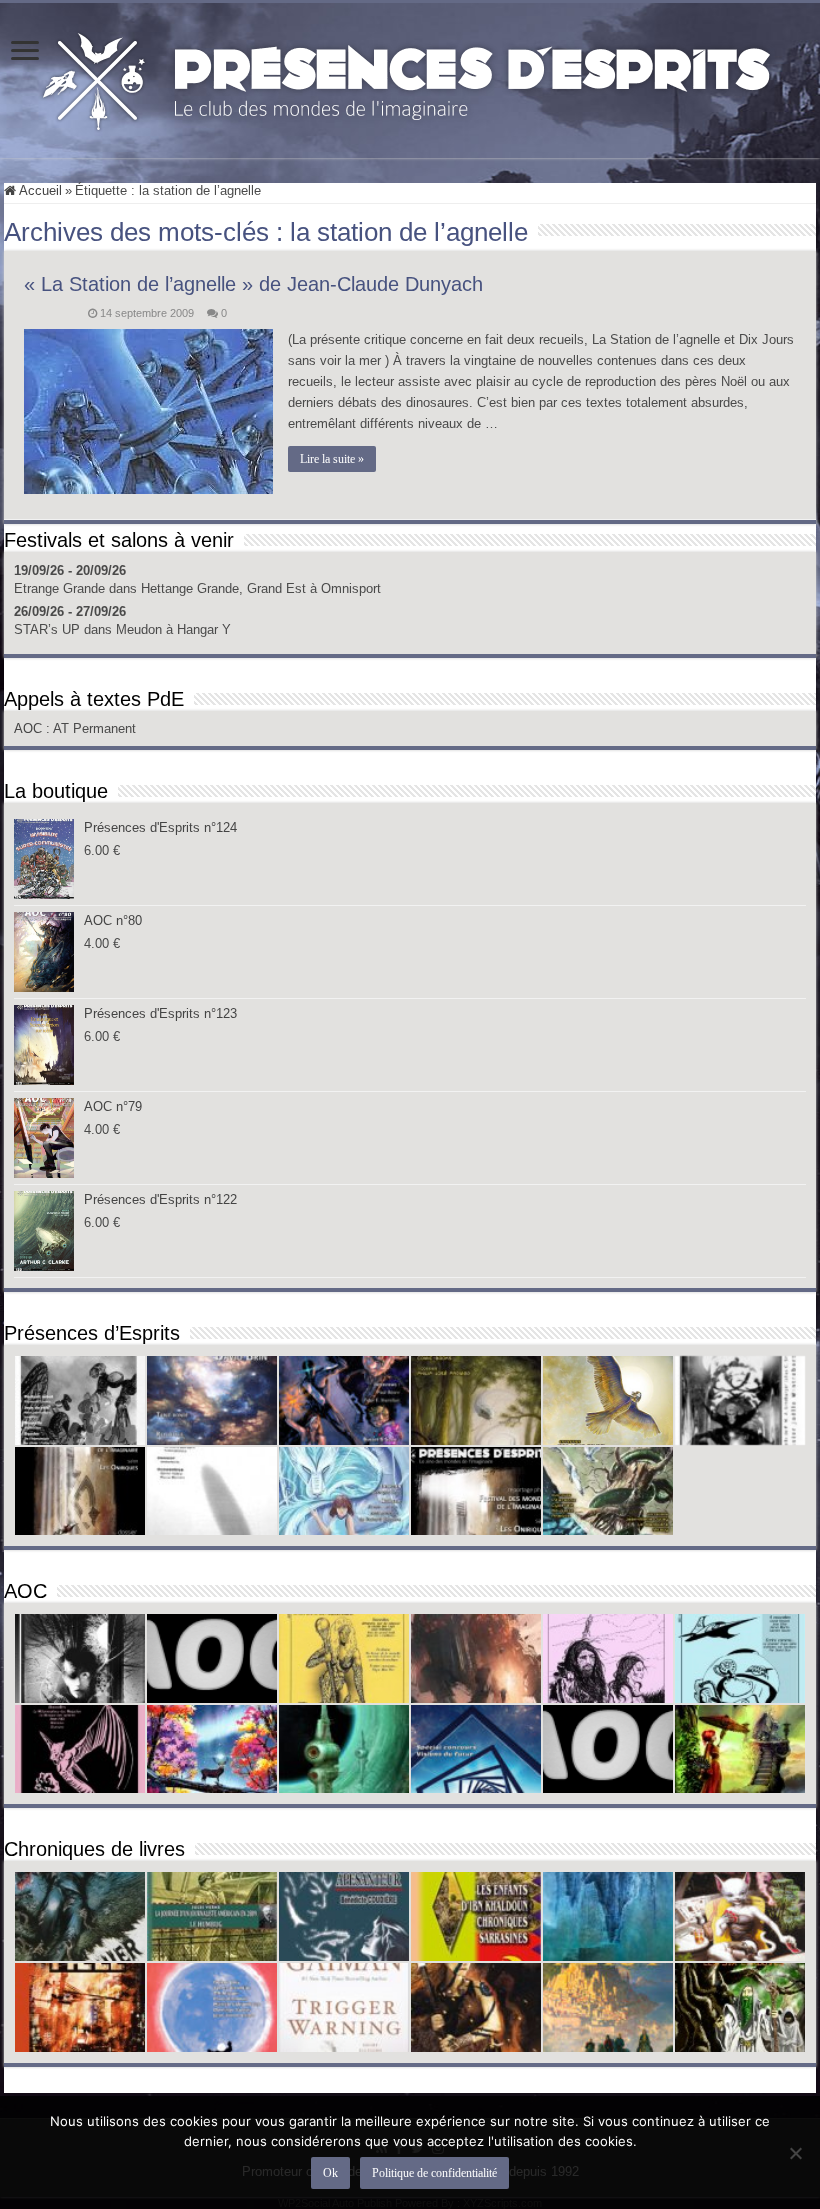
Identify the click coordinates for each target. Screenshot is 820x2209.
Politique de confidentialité (434, 2173)
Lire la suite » (332, 459)
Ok (330, 2173)
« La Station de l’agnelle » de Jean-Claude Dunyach (253, 284)
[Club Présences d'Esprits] (410, 77)
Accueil (39, 190)
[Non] (795, 2153)
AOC (30, 728)
